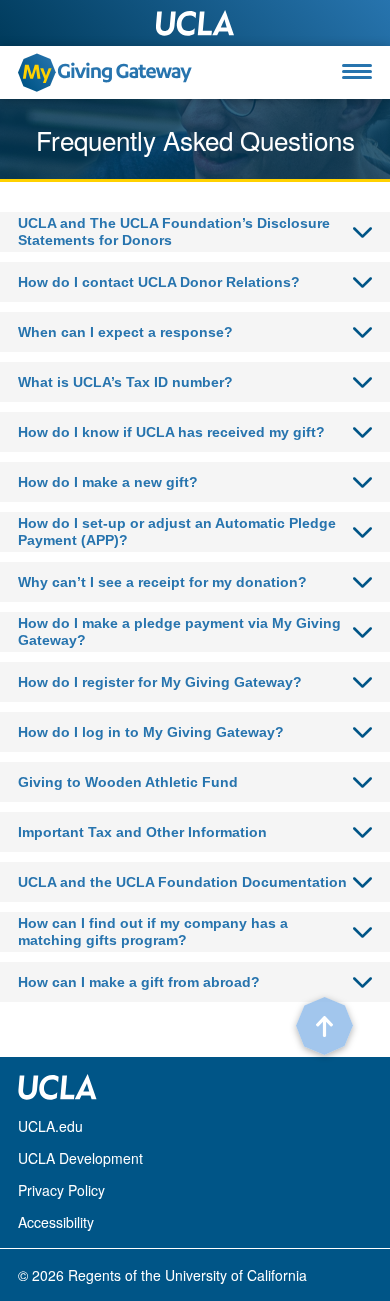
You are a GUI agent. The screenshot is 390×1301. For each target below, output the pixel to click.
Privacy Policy (61, 1190)
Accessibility (56, 1222)
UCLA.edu (50, 1126)
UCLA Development (80, 1158)
